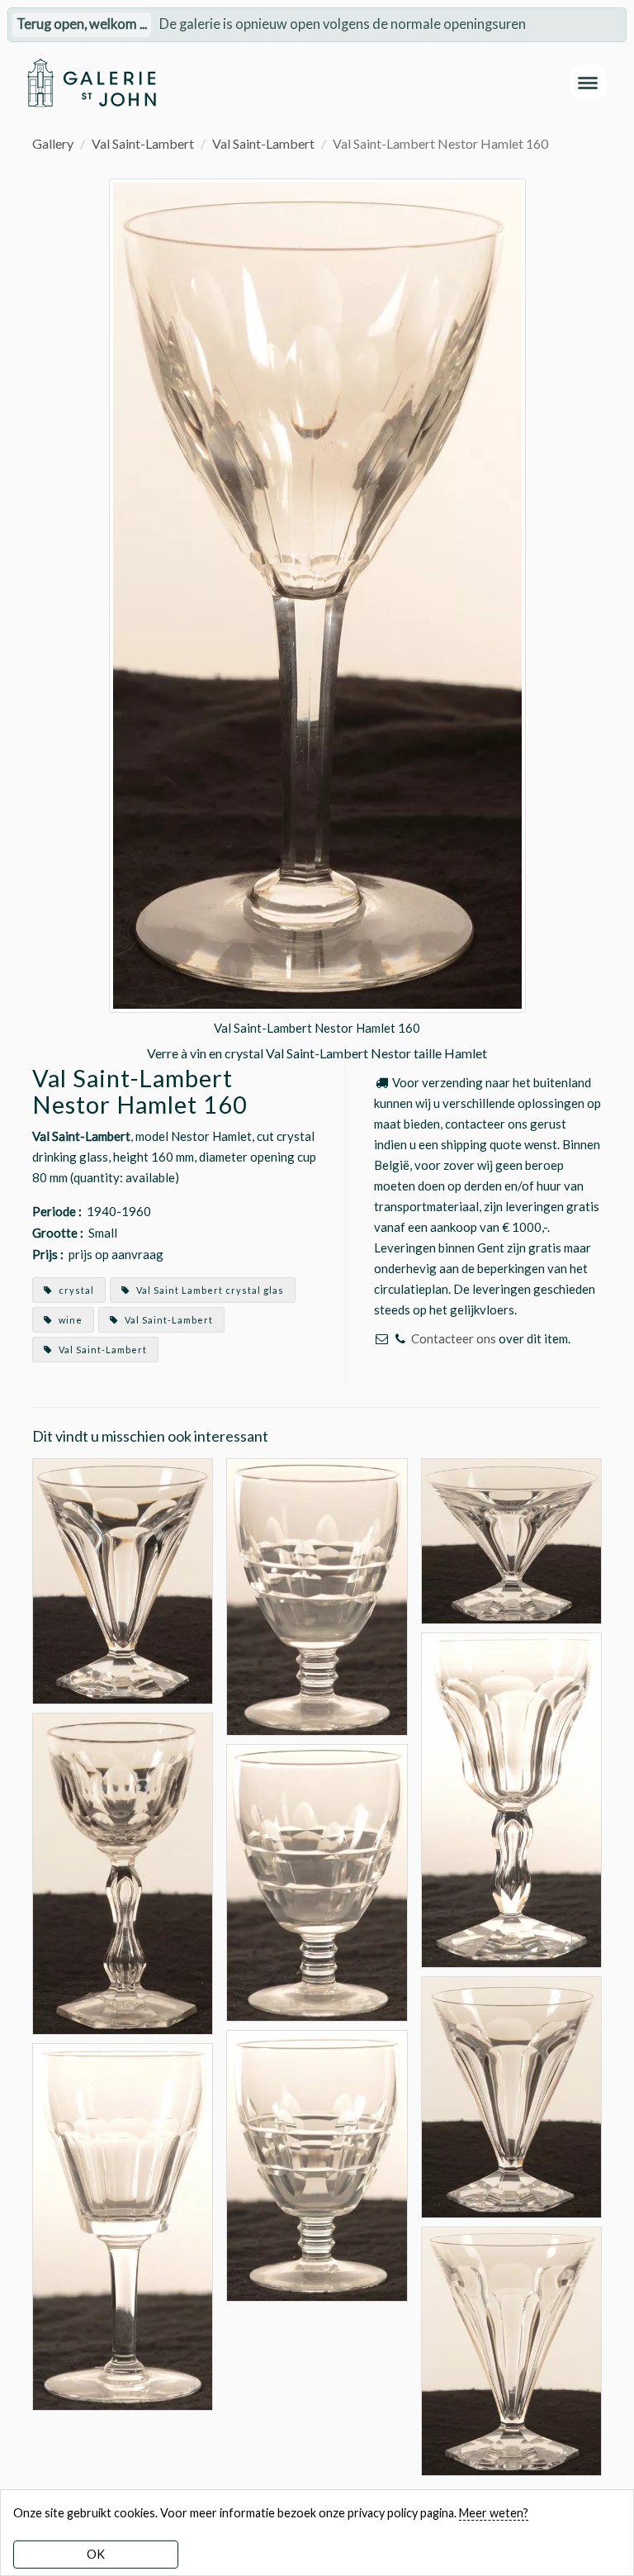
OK (96, 2554)
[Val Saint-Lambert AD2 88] (317, 1595)
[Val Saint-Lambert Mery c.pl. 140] (123, 2224)
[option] (317, 621)
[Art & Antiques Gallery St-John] (91, 83)
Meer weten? (494, 2513)
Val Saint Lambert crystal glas (209, 1290)
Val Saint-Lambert (143, 143)
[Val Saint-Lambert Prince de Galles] (123, 1872)
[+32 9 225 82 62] (400, 1338)
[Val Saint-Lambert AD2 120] (317, 2164)
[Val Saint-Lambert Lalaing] (511, 1798)
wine (69, 1320)
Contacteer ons (454, 1338)
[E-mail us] (382, 1338)
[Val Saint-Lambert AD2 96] (317, 1881)
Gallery (53, 143)
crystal (75, 1290)
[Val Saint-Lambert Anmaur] (123, 1579)
